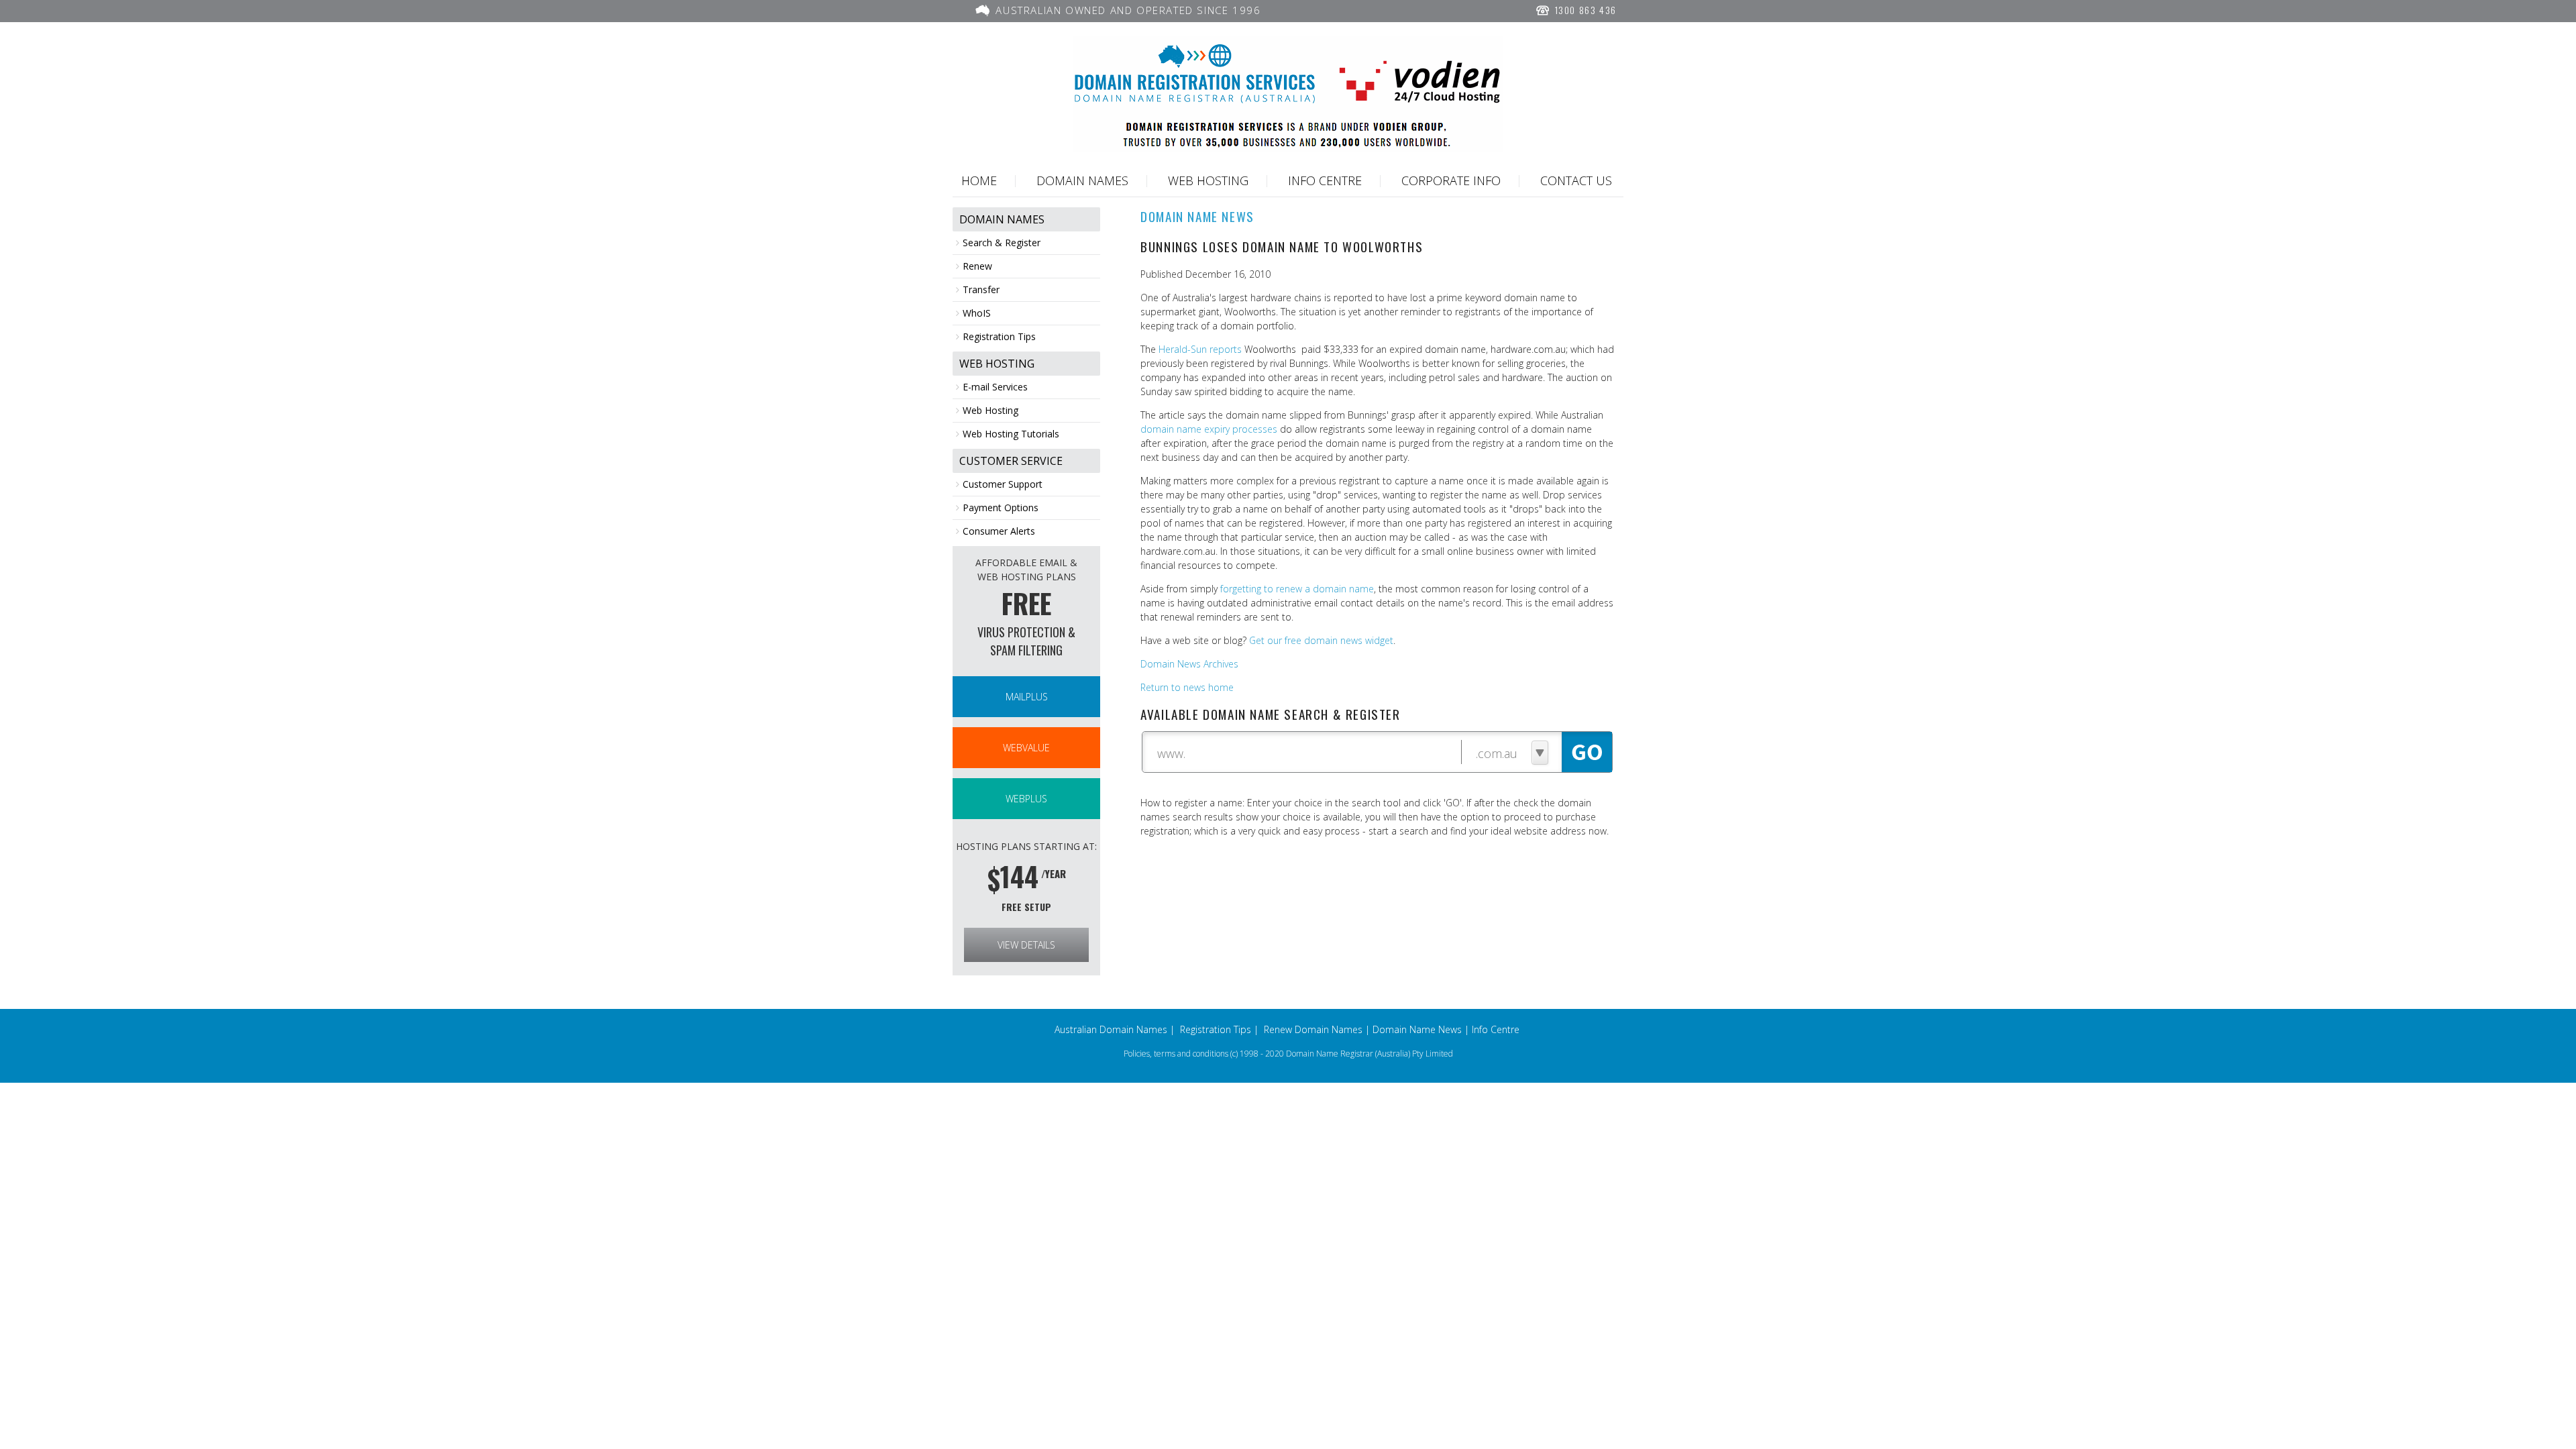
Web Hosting (1208, 180)
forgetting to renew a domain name (1297, 589)
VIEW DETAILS (1026, 945)
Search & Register (1002, 243)
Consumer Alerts (999, 531)
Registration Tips (999, 336)
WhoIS (977, 313)
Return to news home (1187, 687)
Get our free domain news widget (1321, 640)
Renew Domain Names (1313, 1029)
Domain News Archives (1189, 664)
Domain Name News (1417, 1029)
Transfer (981, 289)
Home (979, 180)
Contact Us (1576, 180)
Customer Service (1011, 461)
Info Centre (1325, 180)
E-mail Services (995, 387)
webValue (1026, 748)
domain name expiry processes (1209, 429)
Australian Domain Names (1111, 1029)
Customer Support (1003, 484)
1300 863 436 (1584, 10)
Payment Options (1001, 507)
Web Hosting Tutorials (1011, 434)
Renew (977, 266)
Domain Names (1082, 180)
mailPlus (1027, 697)
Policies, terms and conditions (1176, 1054)
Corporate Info (1451, 180)
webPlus (1026, 799)
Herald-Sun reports (1200, 349)
